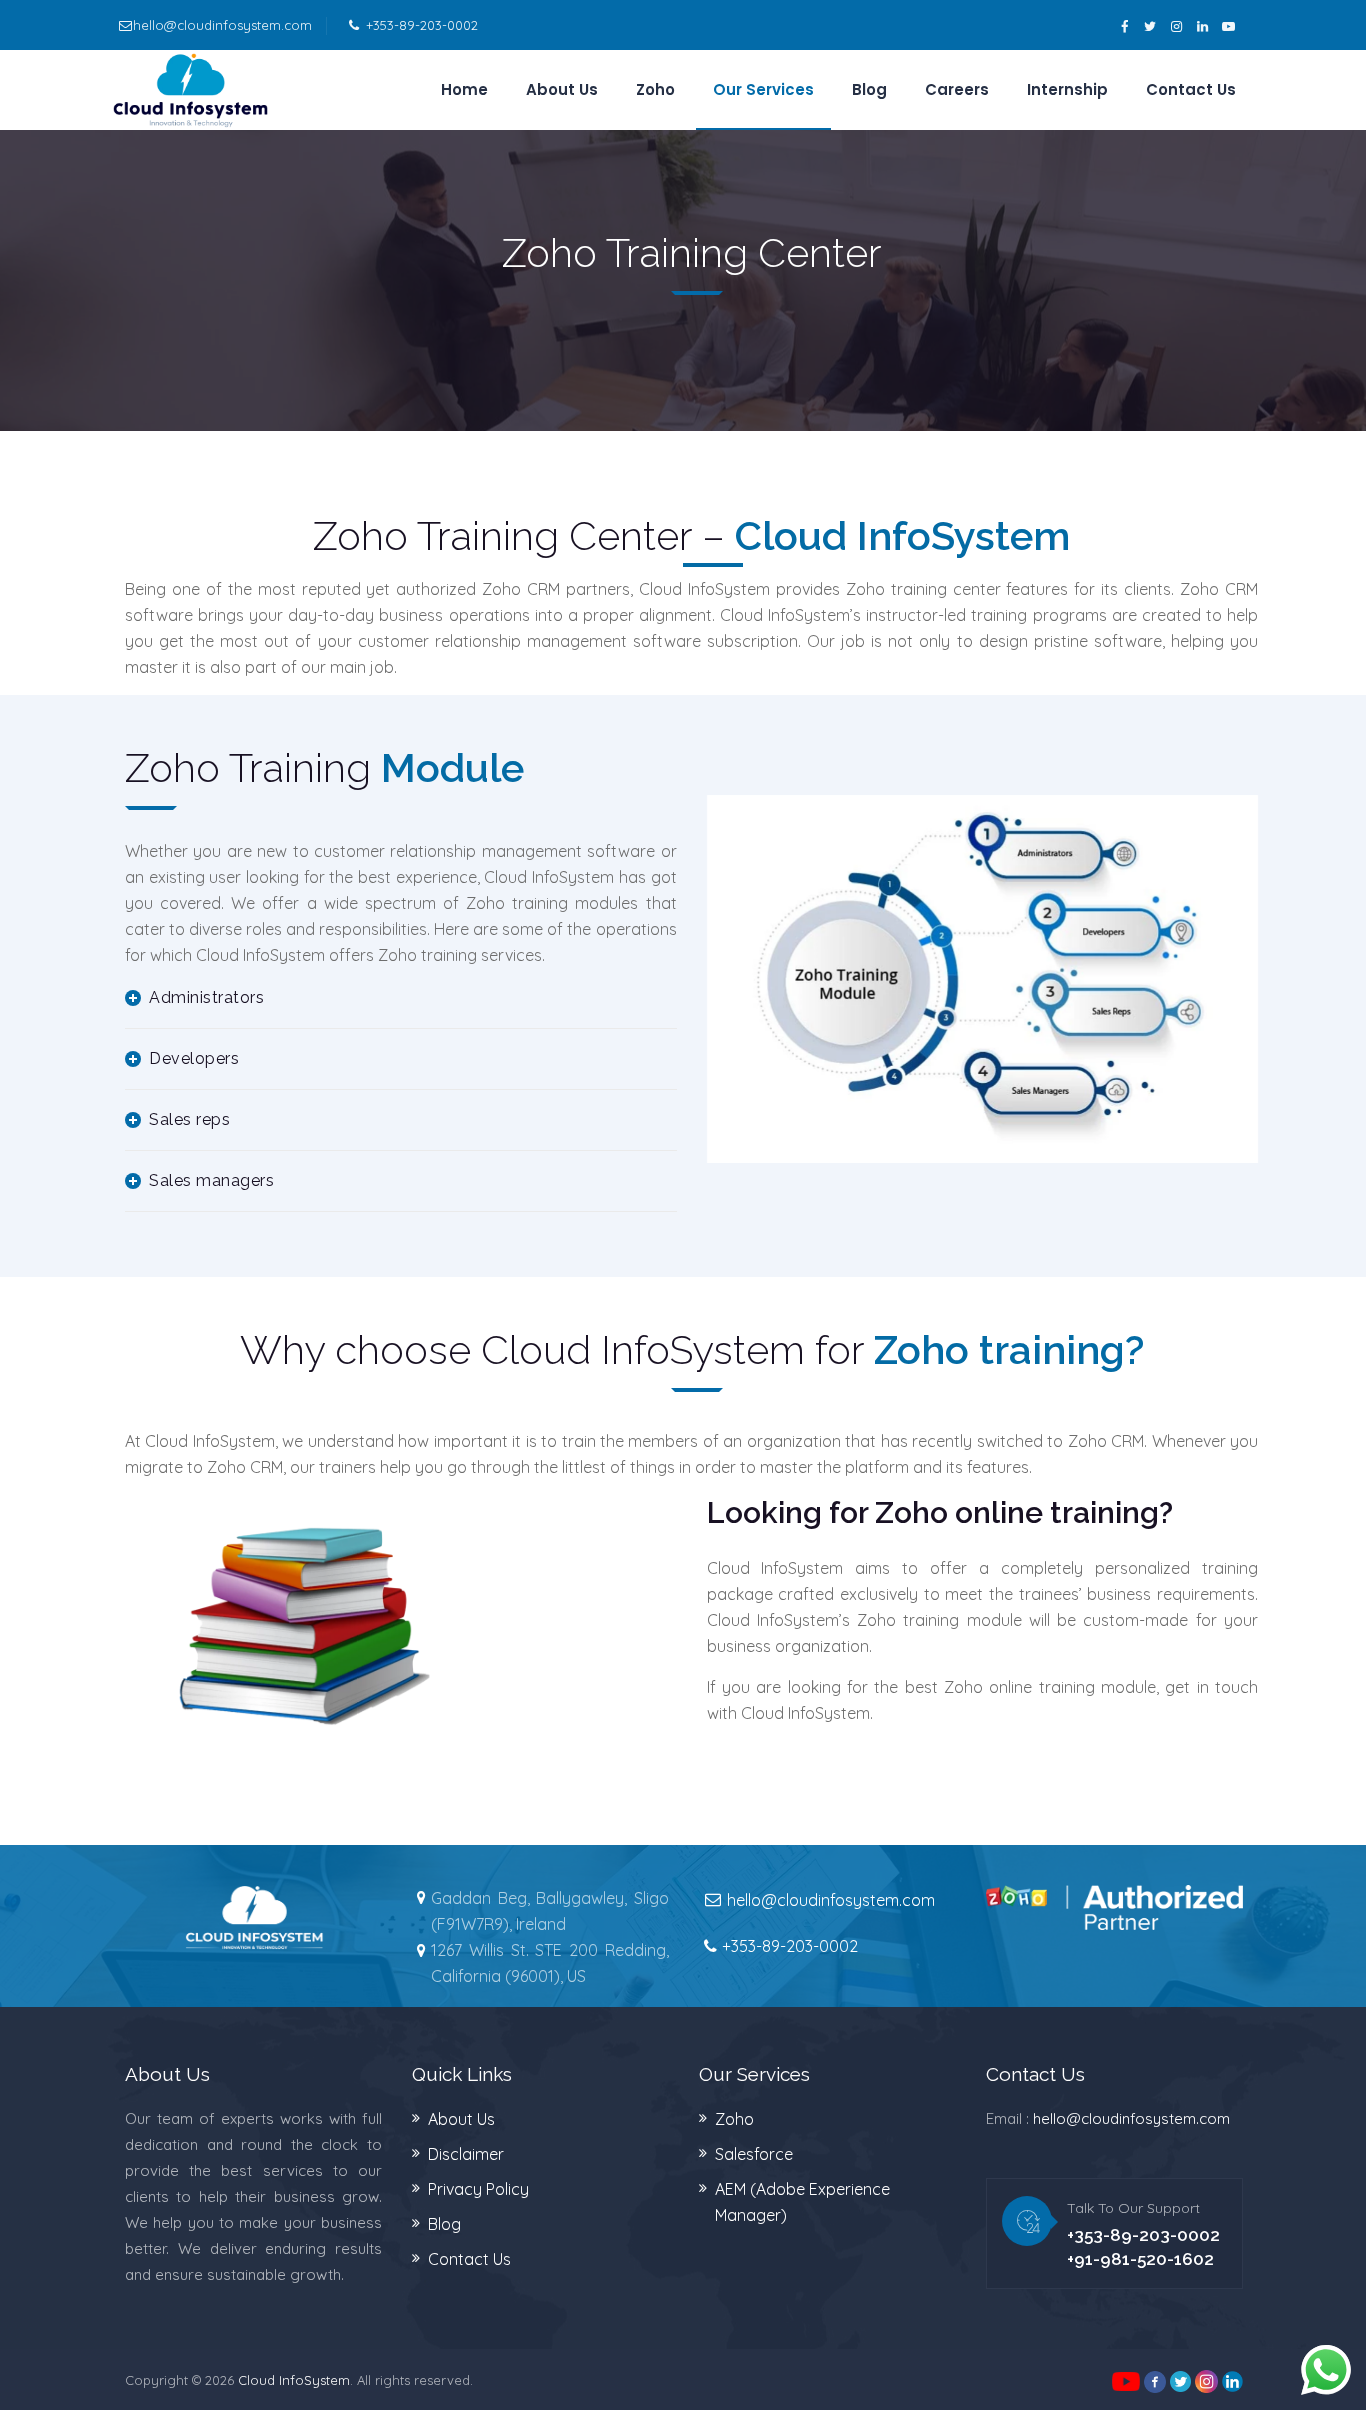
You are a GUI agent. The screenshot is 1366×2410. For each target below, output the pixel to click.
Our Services (763, 89)
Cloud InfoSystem (294, 2380)
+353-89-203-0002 (422, 25)
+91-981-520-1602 (1140, 2259)
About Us (562, 89)
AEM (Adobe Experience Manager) (802, 2202)
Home (464, 89)
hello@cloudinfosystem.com (222, 25)
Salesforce (754, 2154)
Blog (869, 89)
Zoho (655, 89)
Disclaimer (466, 2154)
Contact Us (1191, 89)
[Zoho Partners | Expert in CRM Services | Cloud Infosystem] (190, 90)
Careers (957, 89)
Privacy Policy (478, 2189)
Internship (1067, 89)
